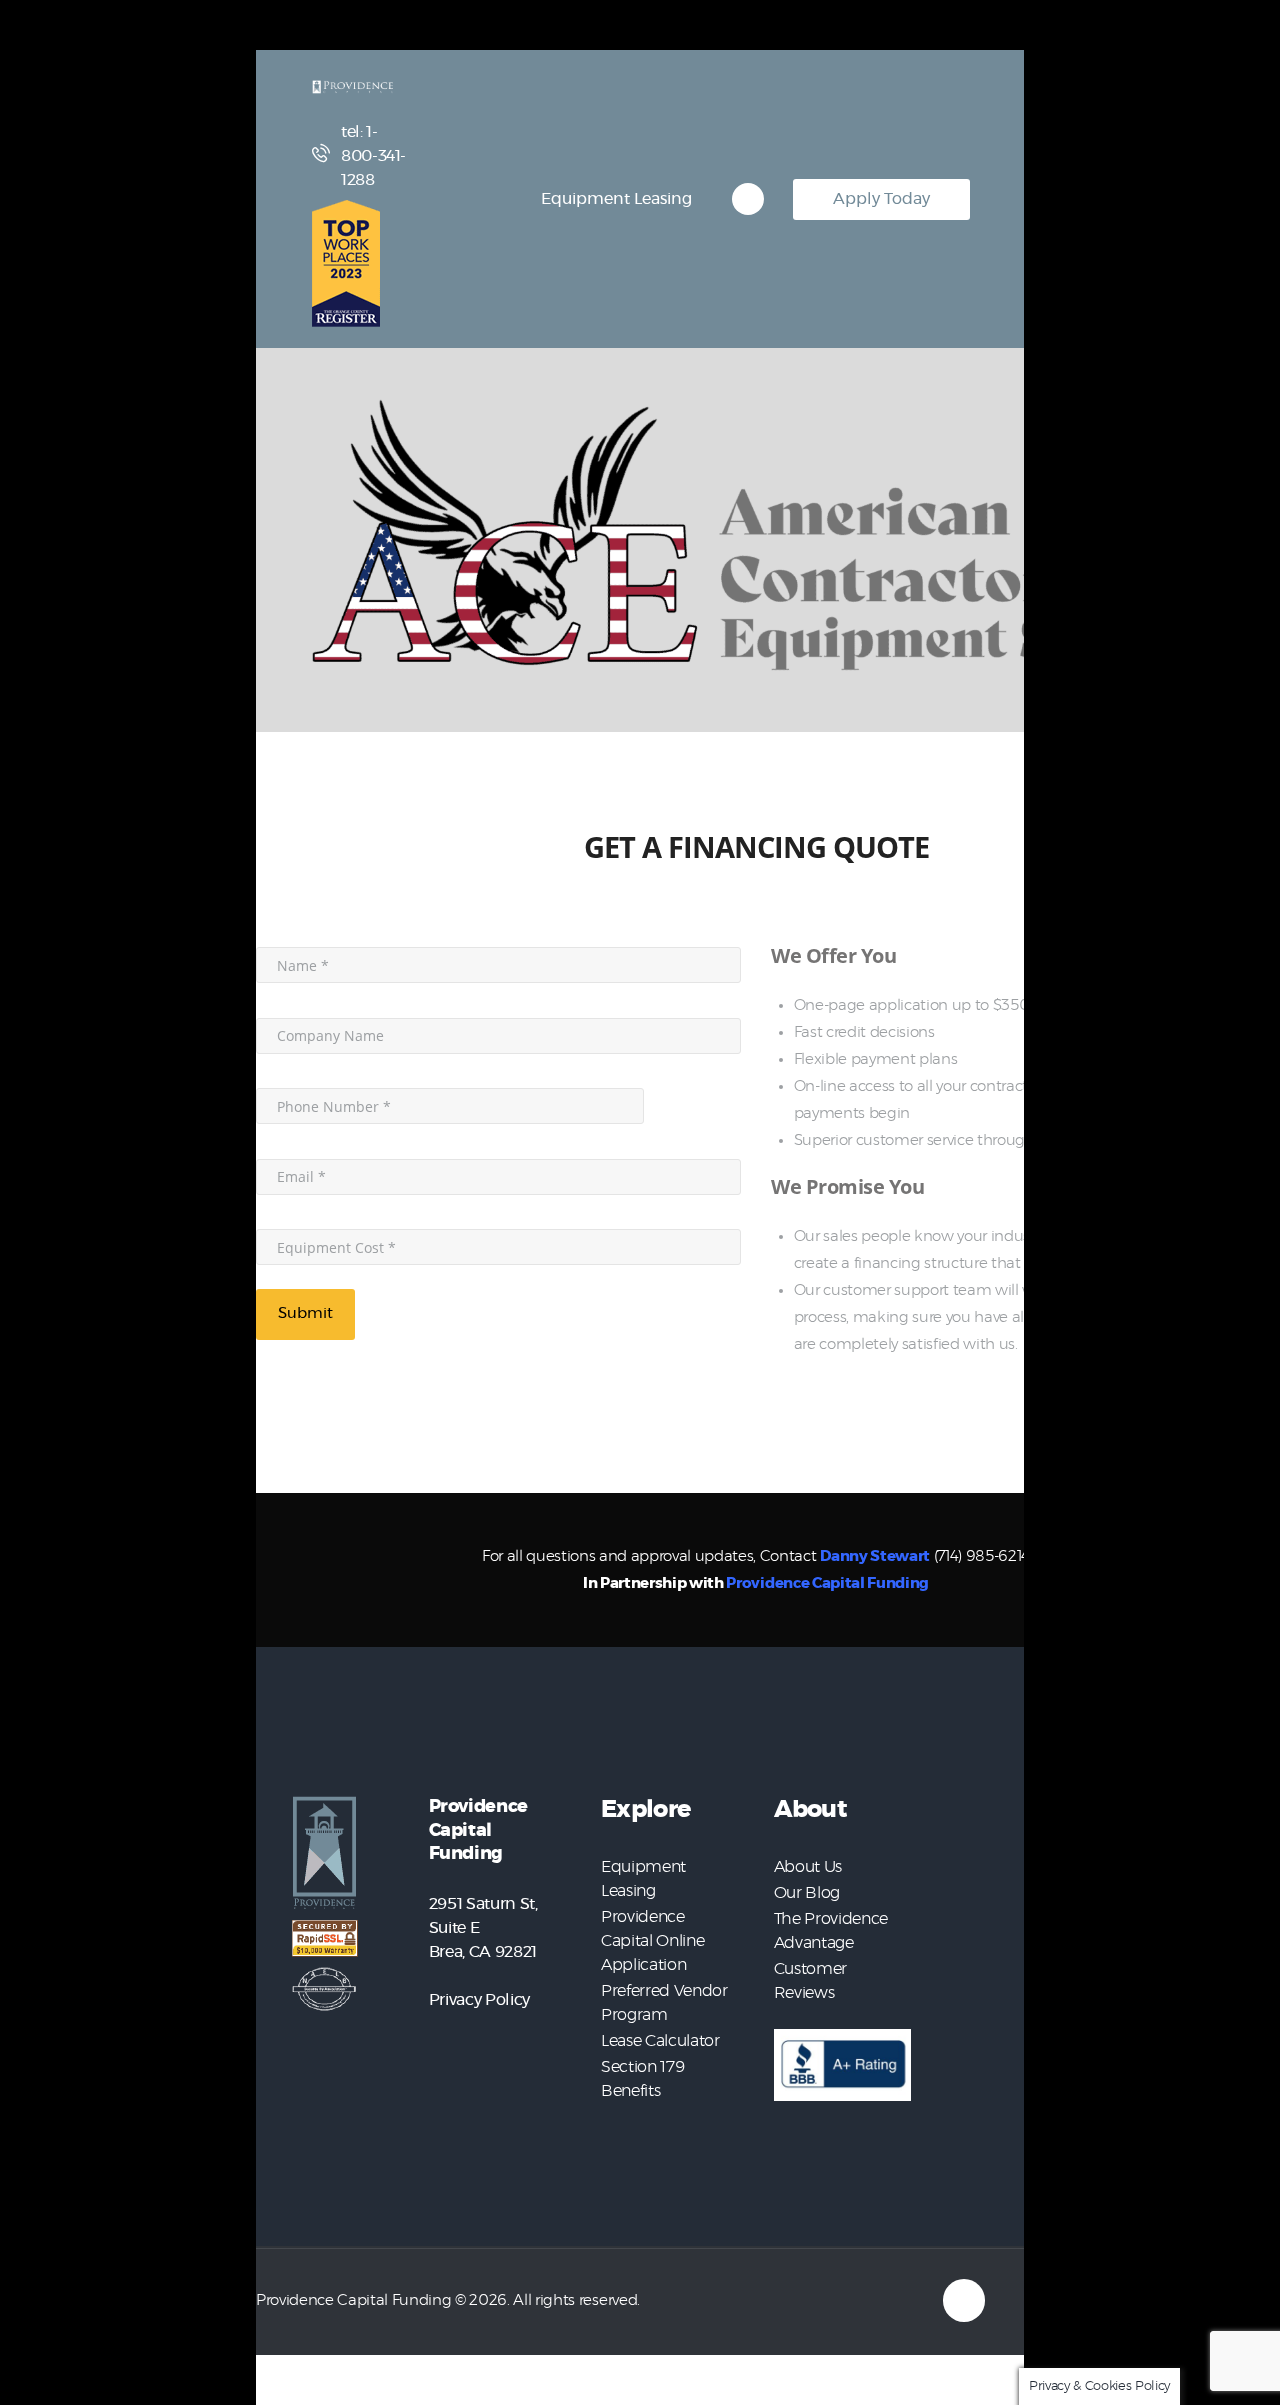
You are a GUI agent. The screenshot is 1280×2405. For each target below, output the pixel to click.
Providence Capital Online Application (652, 1941)
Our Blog (807, 1893)
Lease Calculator (660, 2041)
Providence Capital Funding (827, 1583)
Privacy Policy (479, 2000)
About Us (808, 1867)
